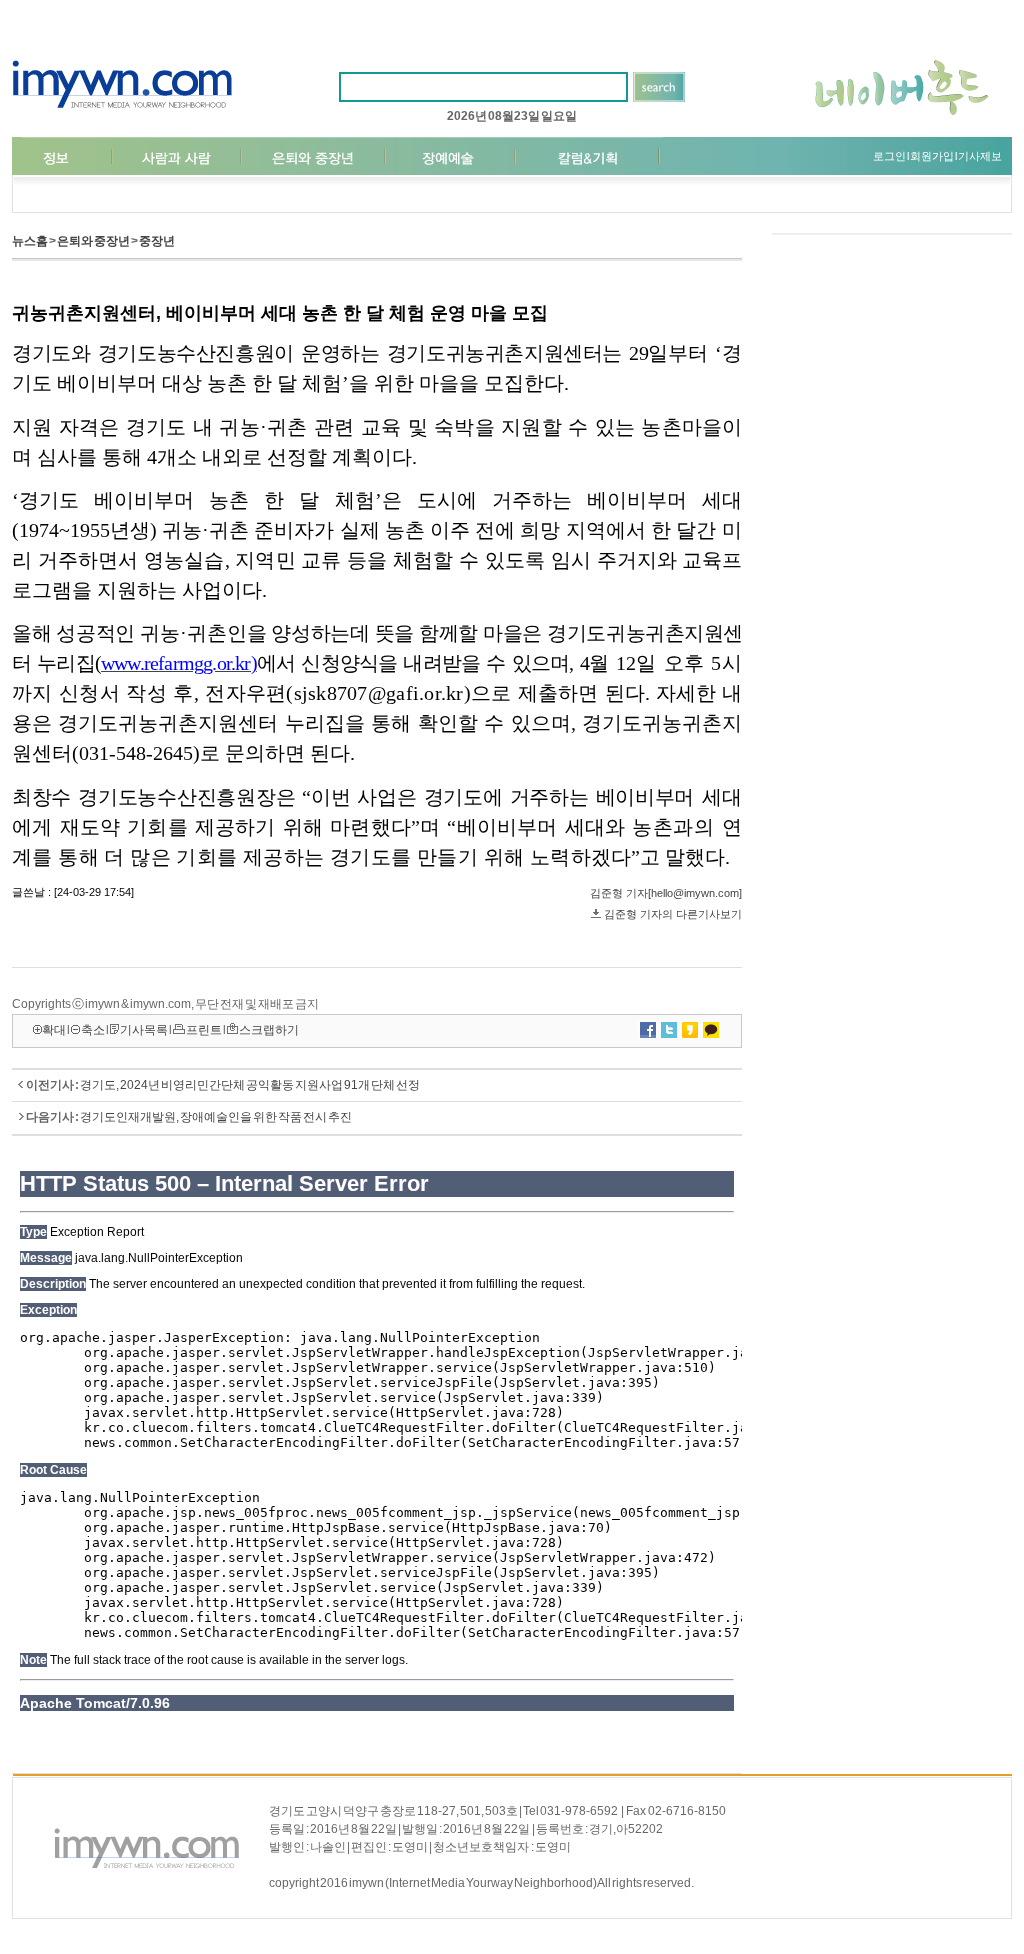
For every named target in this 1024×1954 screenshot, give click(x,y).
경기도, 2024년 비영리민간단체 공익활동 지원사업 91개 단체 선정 (250, 1085)
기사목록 (144, 1030)
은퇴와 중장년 (93, 241)
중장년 (157, 241)
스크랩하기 (269, 1030)
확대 (54, 1030)
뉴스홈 (30, 241)
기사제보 (980, 156)
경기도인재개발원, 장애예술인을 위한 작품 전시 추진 (216, 1117)
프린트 (204, 1030)
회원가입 (932, 156)
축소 (93, 1030)
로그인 (889, 156)
